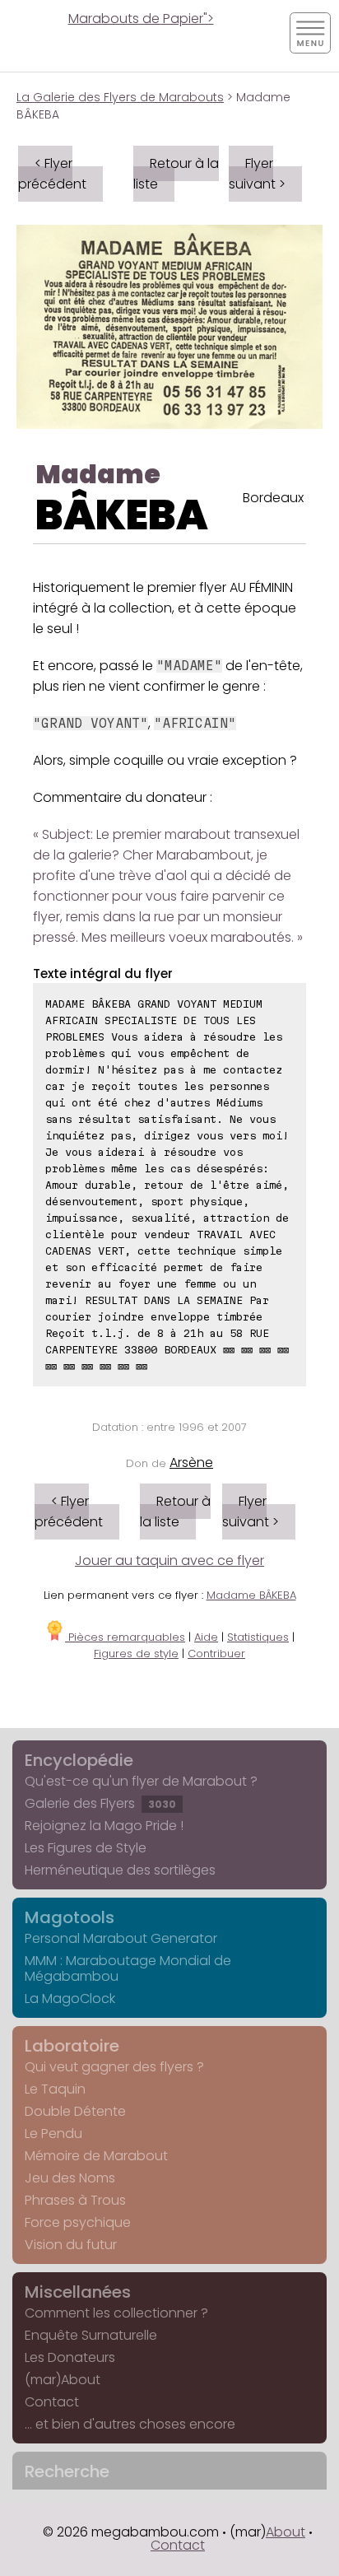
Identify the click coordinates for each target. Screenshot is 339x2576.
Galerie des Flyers (100, 1803)
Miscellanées (78, 2292)
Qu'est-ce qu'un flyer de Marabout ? (141, 1781)
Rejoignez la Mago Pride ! (104, 1826)
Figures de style (136, 1654)
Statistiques (258, 1637)
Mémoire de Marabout (96, 2156)
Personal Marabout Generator (121, 1938)
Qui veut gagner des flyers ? (114, 2067)
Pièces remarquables (125, 1637)
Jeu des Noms (70, 2178)
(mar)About (63, 2380)
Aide (206, 1637)
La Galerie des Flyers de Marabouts (120, 97)
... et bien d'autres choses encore (130, 2424)
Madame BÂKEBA (251, 1595)
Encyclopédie (79, 1760)
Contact (52, 2402)
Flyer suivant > (257, 174)
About (286, 2532)
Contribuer (216, 1654)
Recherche (67, 2471)
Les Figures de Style (86, 1848)
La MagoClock (70, 1998)
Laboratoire (72, 2046)
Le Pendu (53, 2133)
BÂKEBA (122, 515)
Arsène (191, 1463)
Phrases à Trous (75, 2200)
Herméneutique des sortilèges (120, 1870)
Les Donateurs (70, 2357)
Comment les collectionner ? (116, 2313)
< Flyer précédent (52, 174)
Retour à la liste (176, 174)
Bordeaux (273, 498)
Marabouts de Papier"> (141, 19)
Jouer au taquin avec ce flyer (169, 1561)
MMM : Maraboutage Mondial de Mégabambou (128, 1968)
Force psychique (78, 2222)
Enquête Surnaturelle (91, 2335)
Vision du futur (71, 2245)
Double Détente (75, 2111)
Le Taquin (55, 2089)
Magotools (70, 1917)
